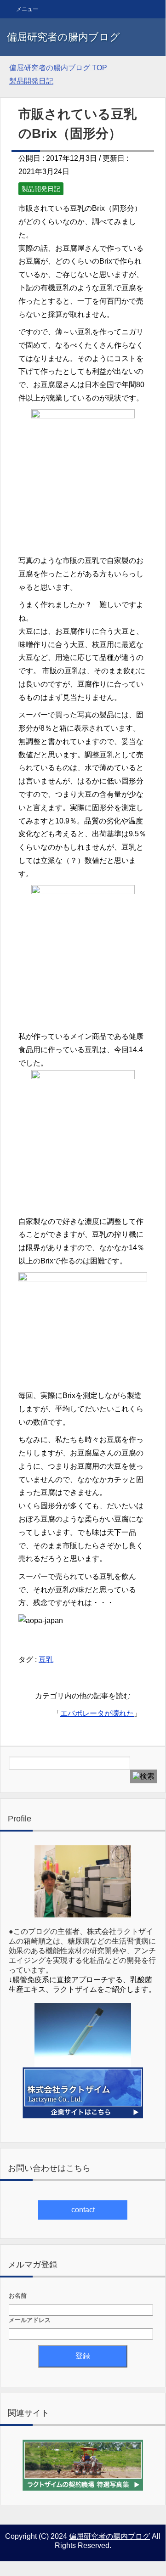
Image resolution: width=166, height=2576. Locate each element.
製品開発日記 (41, 189)
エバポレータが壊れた (97, 1713)
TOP (58, 68)
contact (83, 2210)
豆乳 (46, 1660)
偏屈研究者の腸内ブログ (63, 37)
